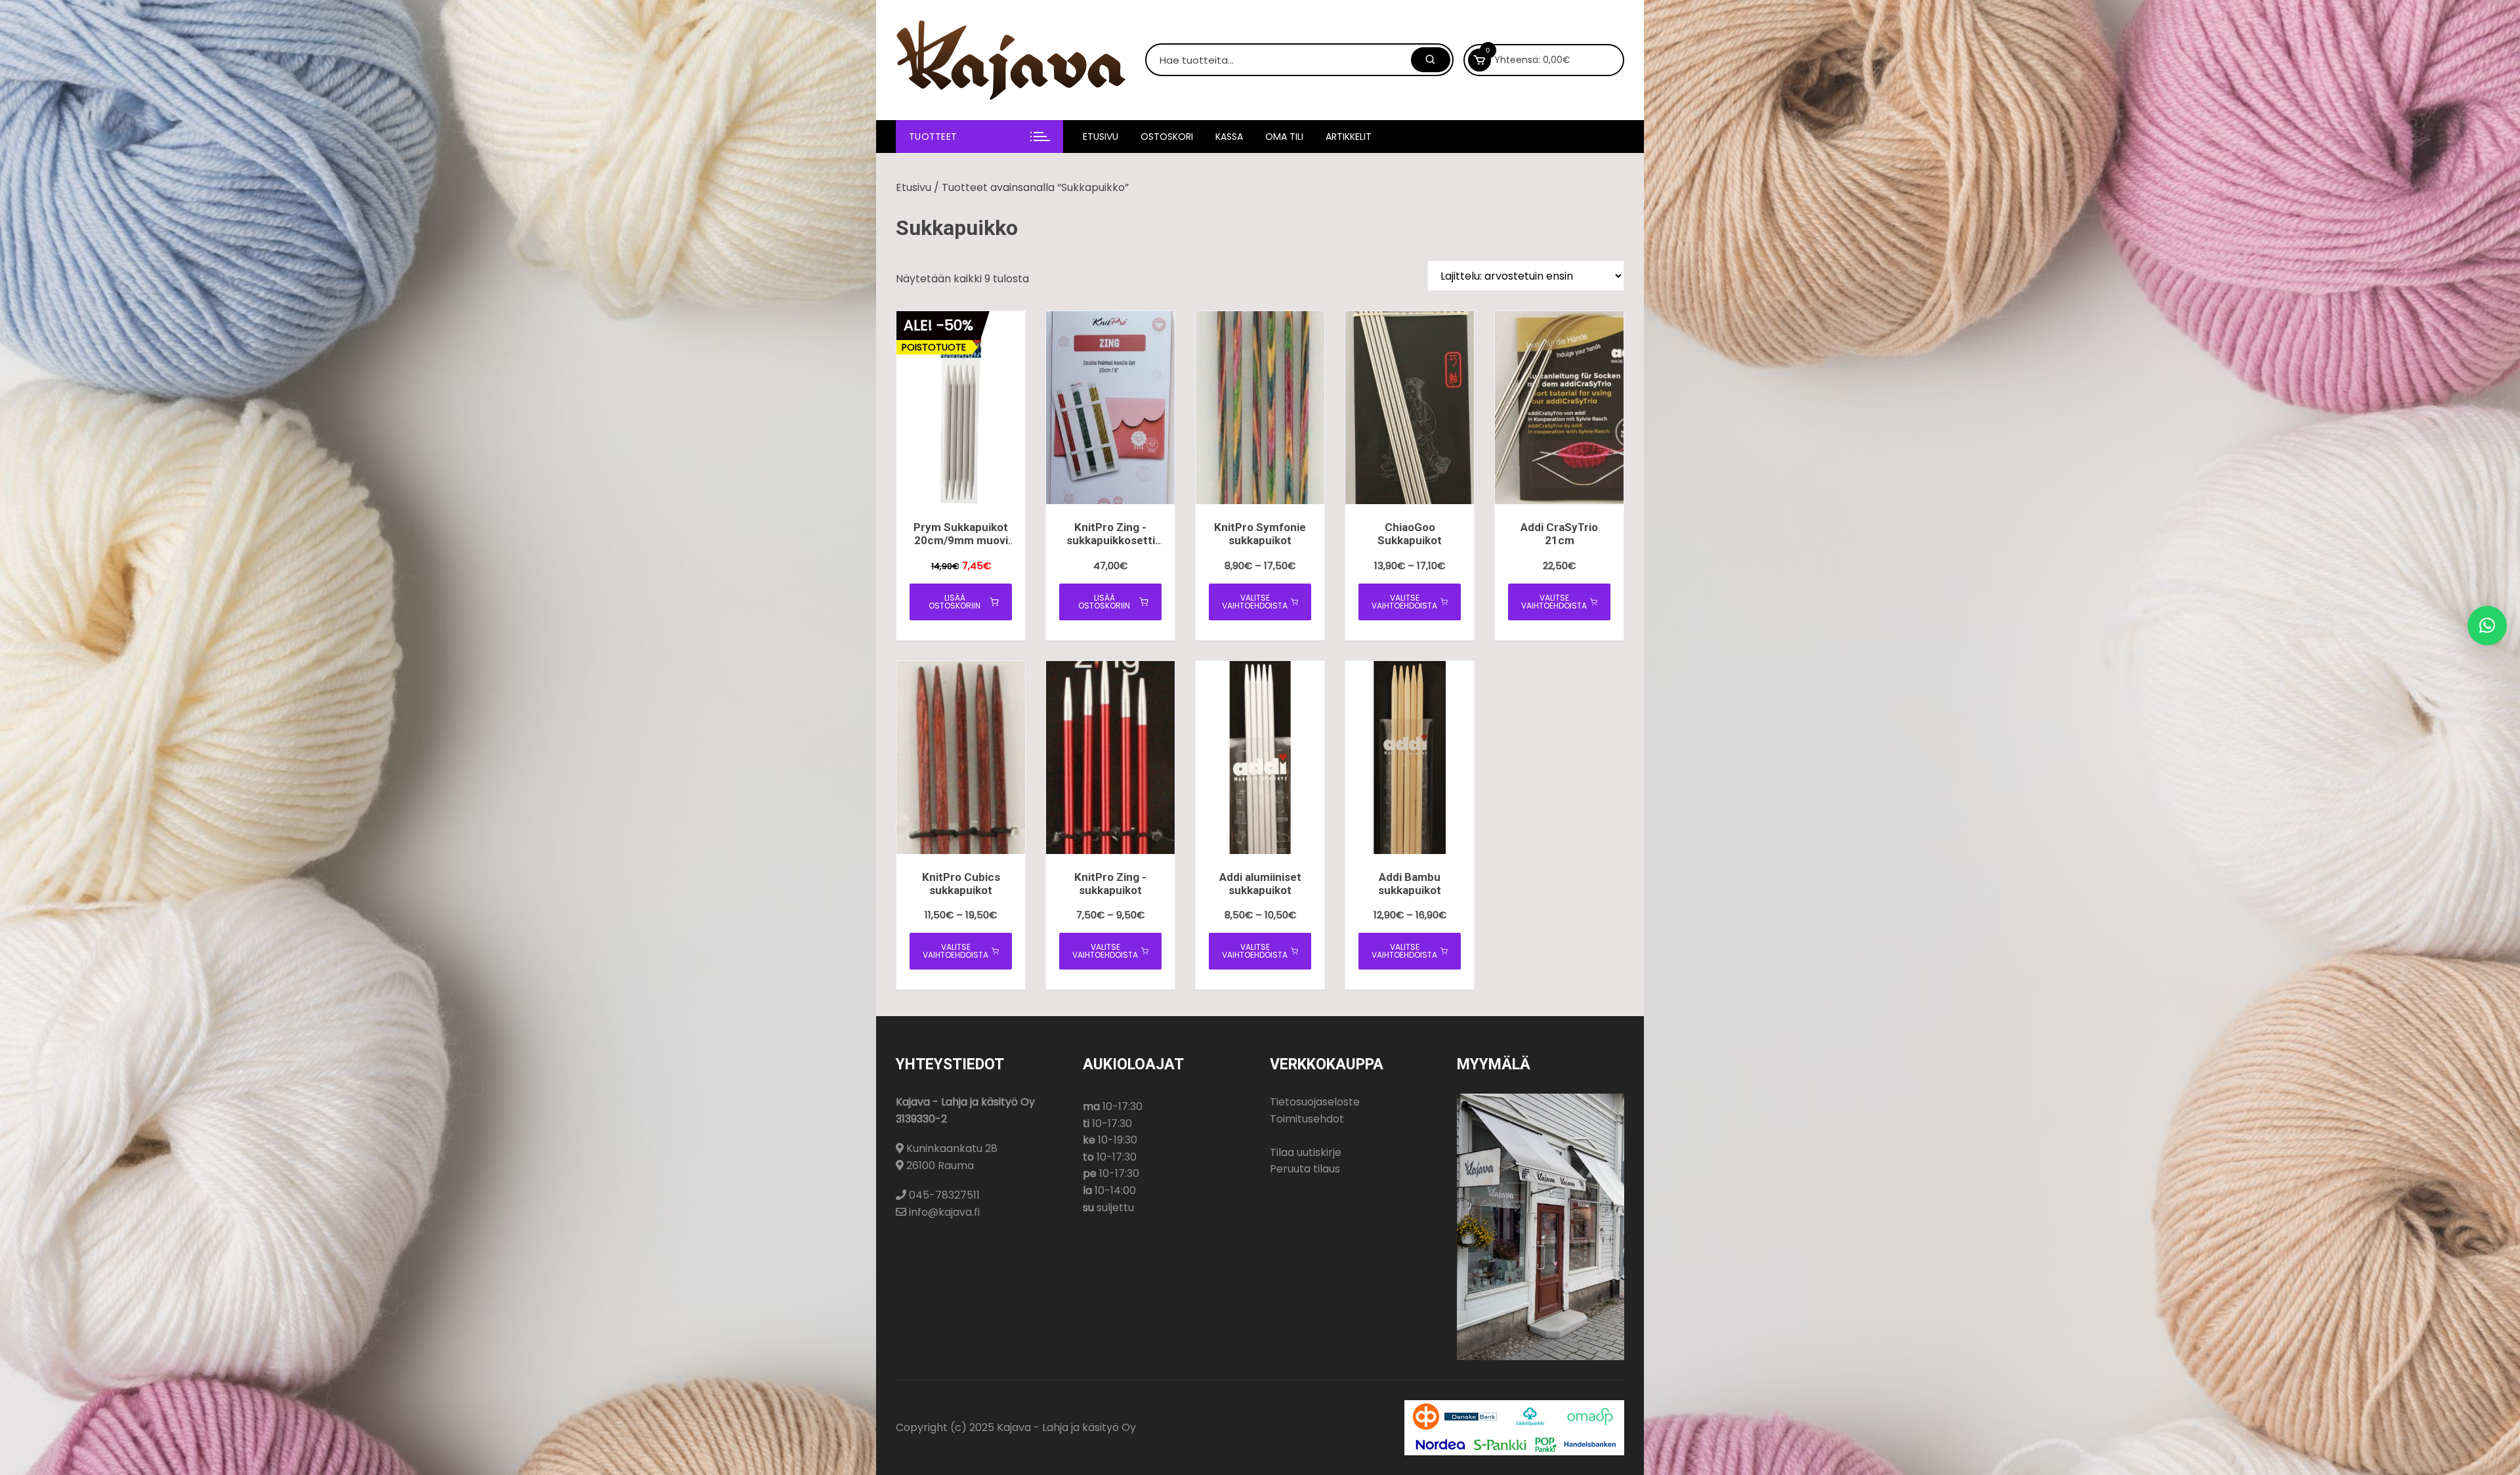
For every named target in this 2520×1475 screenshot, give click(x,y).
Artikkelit (1349, 137)
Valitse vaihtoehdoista (1255, 602)
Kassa (1229, 137)
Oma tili (1284, 137)
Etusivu (1101, 137)
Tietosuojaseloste (1315, 1102)
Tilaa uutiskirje (1306, 1152)
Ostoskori (1167, 137)
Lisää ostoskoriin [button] (955, 602)
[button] (2487, 626)
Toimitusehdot (1307, 1119)
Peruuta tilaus (1305, 1169)
